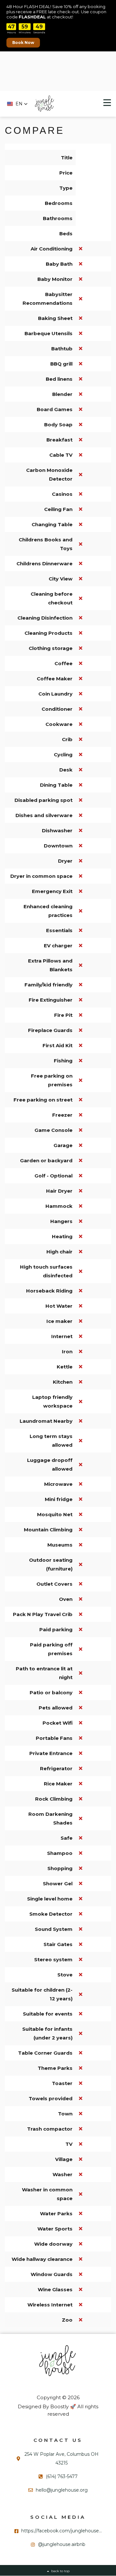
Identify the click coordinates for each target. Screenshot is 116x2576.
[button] (17, 104)
